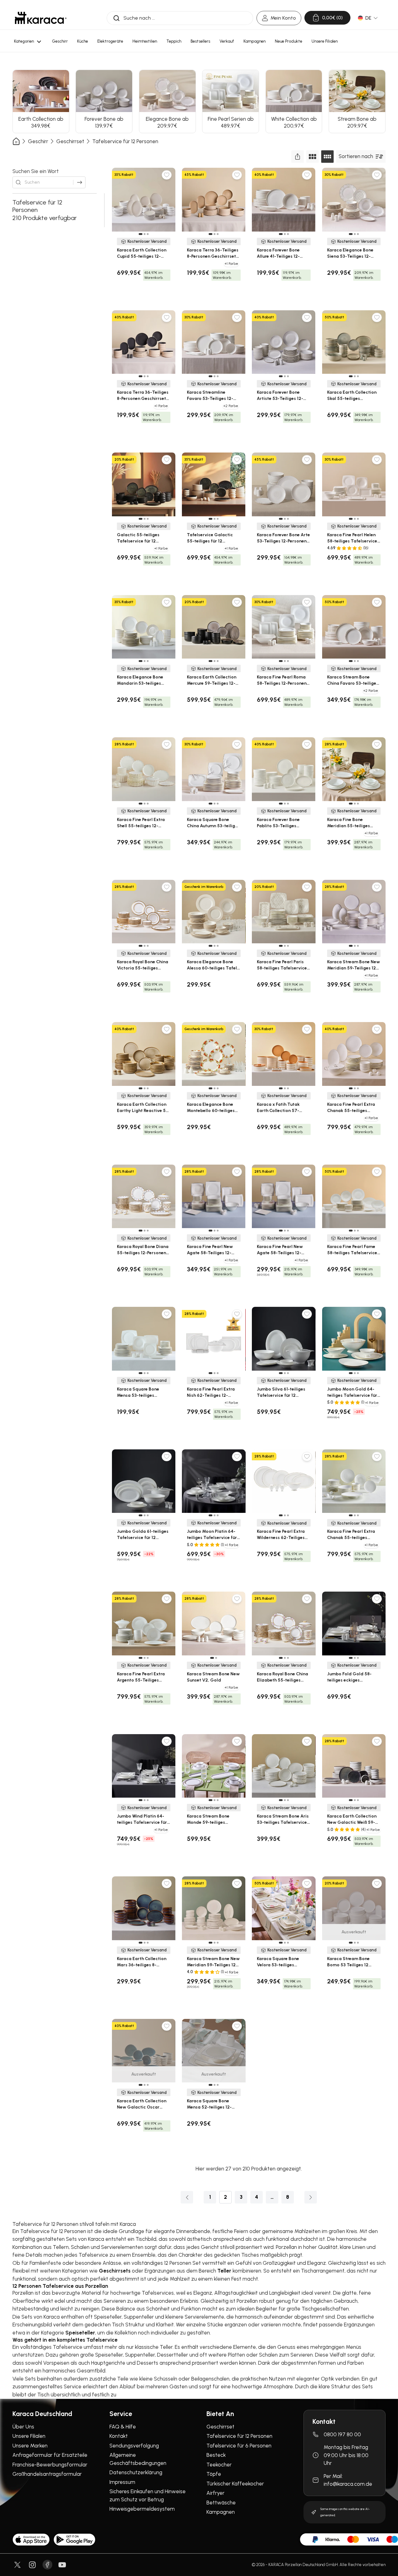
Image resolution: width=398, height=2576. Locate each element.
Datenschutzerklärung (136, 2472)
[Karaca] (41, 18)
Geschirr (38, 141)
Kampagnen (221, 2512)
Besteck (216, 2455)
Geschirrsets (115, 2271)
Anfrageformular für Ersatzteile (50, 2455)
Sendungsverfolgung (134, 2446)
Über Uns (23, 2427)
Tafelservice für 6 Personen (239, 2446)
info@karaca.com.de (348, 2484)
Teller (224, 2271)
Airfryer (215, 2493)
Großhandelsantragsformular (47, 2474)
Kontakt (119, 2436)
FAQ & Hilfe (123, 2427)
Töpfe (214, 2474)
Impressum (122, 2482)
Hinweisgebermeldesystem (142, 2509)
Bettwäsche (221, 2503)
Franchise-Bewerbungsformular (50, 2465)
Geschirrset (70, 141)
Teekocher (219, 2465)
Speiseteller (80, 2333)
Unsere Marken (30, 2446)
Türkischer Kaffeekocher (235, 2484)
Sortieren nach (356, 156)
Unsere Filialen (29, 2436)
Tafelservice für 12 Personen (125, 141)
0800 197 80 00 (342, 2434)
